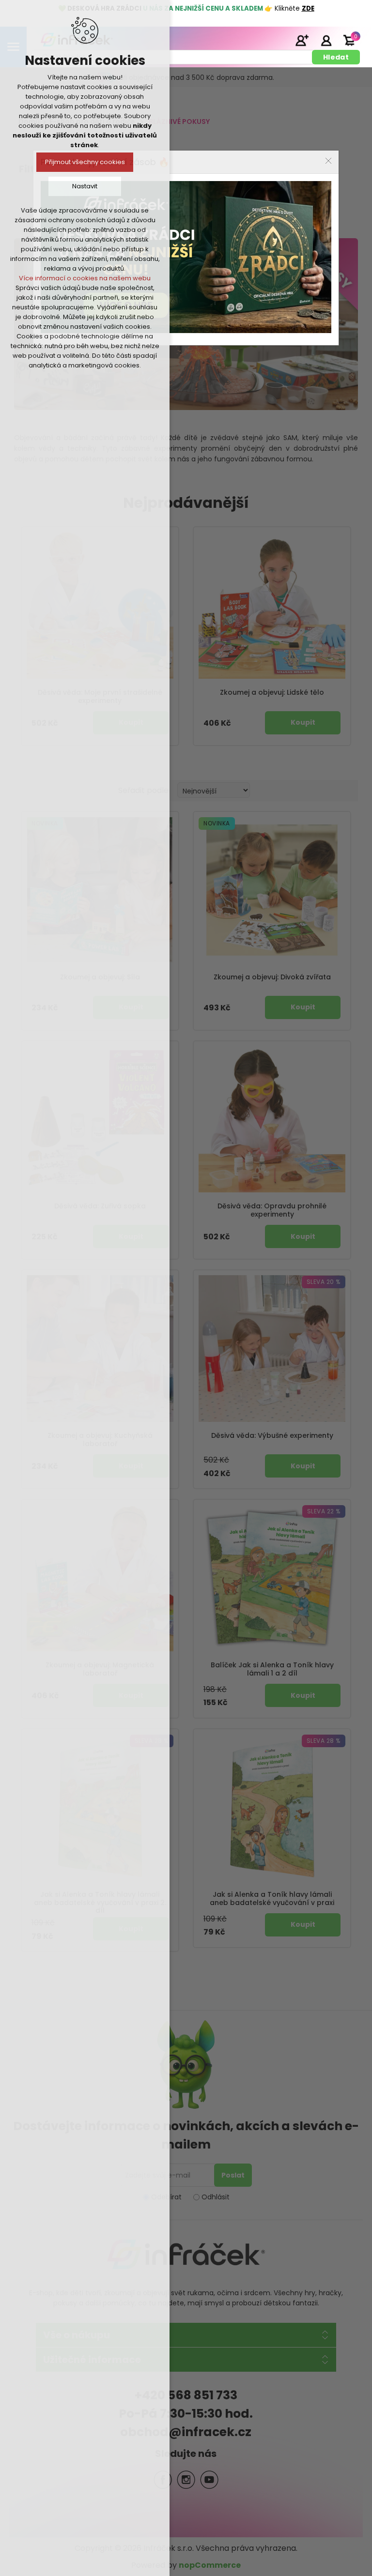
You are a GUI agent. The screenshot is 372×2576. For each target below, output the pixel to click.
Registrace (302, 40)
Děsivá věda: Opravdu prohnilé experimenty (272, 1210)
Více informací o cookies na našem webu (85, 278)
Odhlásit (216, 2197)
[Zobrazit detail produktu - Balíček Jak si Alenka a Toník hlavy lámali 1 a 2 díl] (272, 1578)
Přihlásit (326, 40)
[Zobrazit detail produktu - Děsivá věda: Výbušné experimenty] (272, 1349)
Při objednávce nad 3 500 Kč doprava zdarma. (197, 77)
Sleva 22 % (324, 1511)
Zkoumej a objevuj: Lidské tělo (272, 693)
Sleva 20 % (324, 1282)
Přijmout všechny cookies (85, 162)
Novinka (217, 823)
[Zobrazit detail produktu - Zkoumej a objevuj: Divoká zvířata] (272, 890)
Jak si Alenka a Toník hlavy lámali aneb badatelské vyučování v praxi (272, 1899)
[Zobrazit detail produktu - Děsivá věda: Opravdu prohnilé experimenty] (272, 1120)
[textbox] (173, 57)
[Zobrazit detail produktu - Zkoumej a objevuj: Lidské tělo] (272, 605)
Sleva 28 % (324, 1741)
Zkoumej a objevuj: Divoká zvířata (272, 977)
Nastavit (85, 186)
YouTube (209, 2480)
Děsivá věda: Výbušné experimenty (272, 1436)
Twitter (186, 2480)
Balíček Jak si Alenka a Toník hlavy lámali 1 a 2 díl (272, 1669)
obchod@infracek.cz (186, 2432)
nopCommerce (210, 2565)
